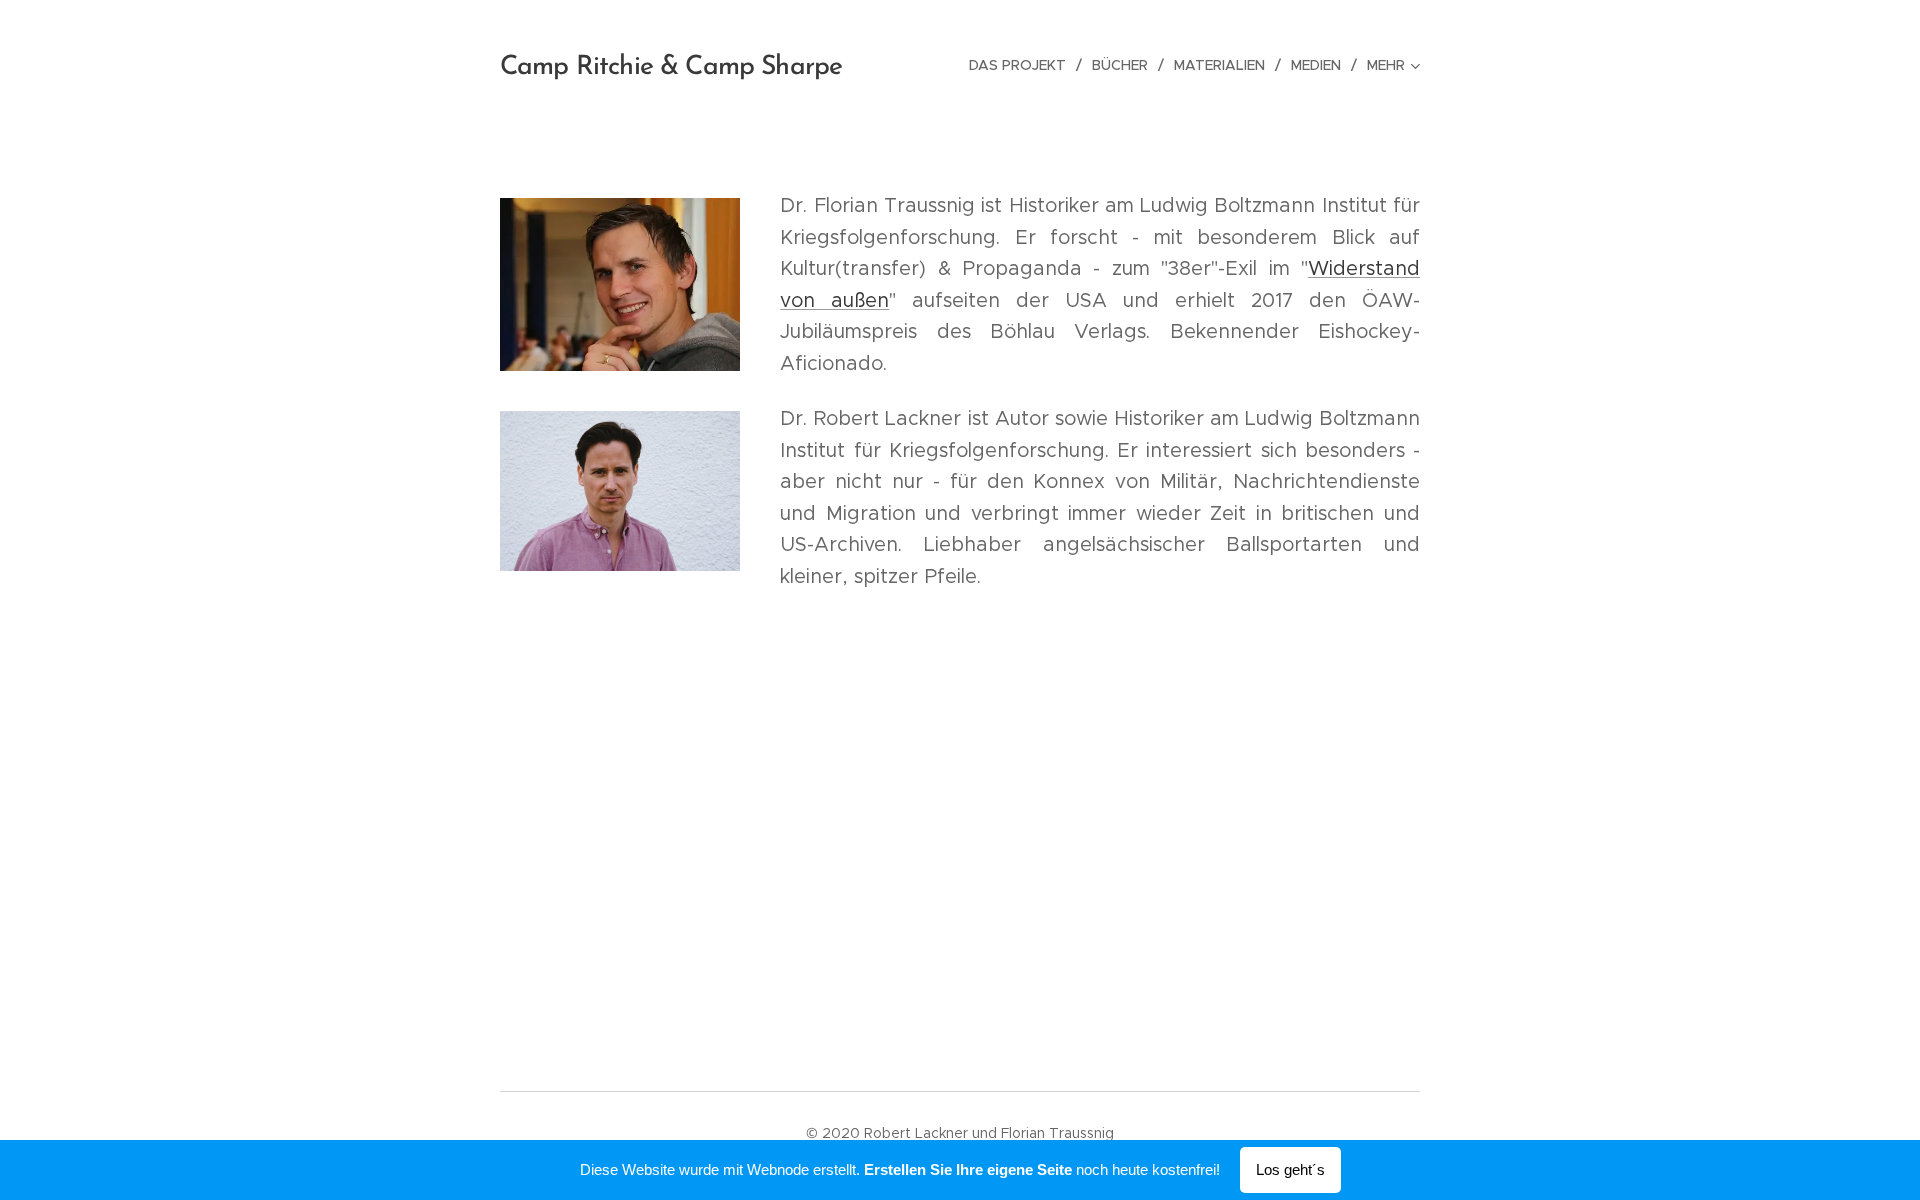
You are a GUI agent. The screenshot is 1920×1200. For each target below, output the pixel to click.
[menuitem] (1023, 65)
